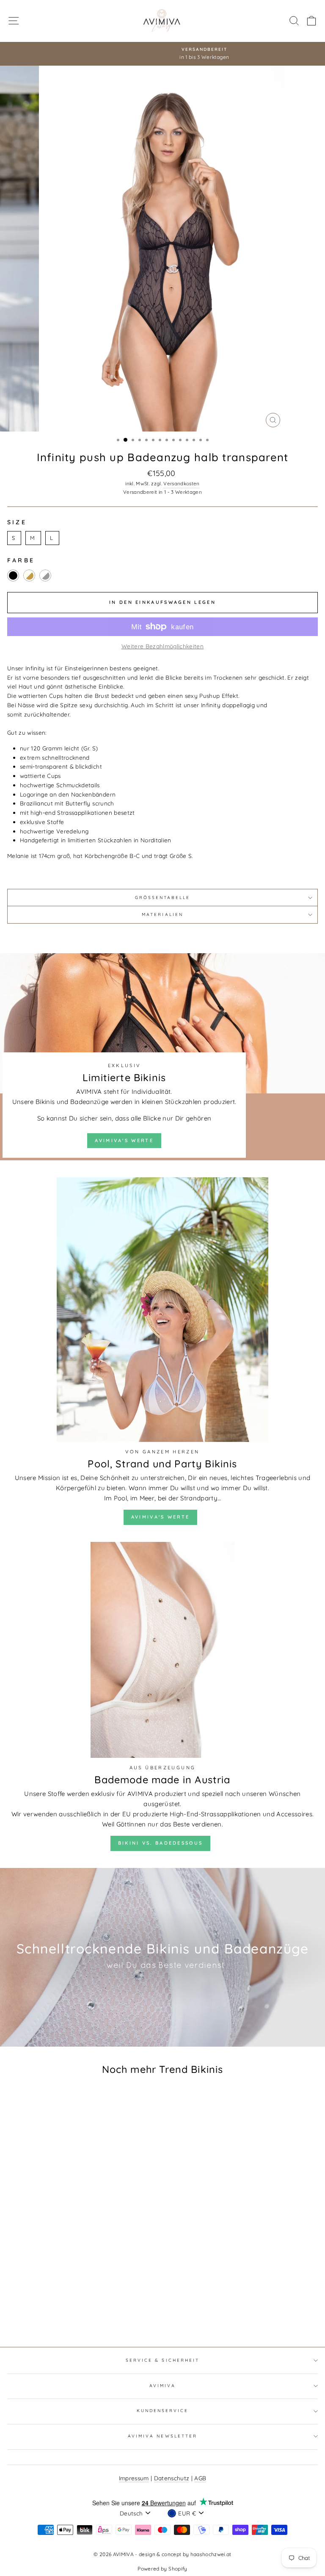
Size (17, 522)
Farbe (21, 560)
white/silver (45, 576)
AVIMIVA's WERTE (124, 1140)
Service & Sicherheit (162, 2360)
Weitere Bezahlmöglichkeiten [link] (162, 646)
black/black (13, 576)
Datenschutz (172, 2478)
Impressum (134, 2478)
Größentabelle (163, 898)
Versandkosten (181, 483)
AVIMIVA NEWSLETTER (162, 2436)
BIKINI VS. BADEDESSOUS (161, 1843)
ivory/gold (29, 576)
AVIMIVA (162, 2386)
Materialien (162, 914)
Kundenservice (163, 2411)
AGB (200, 2478)
